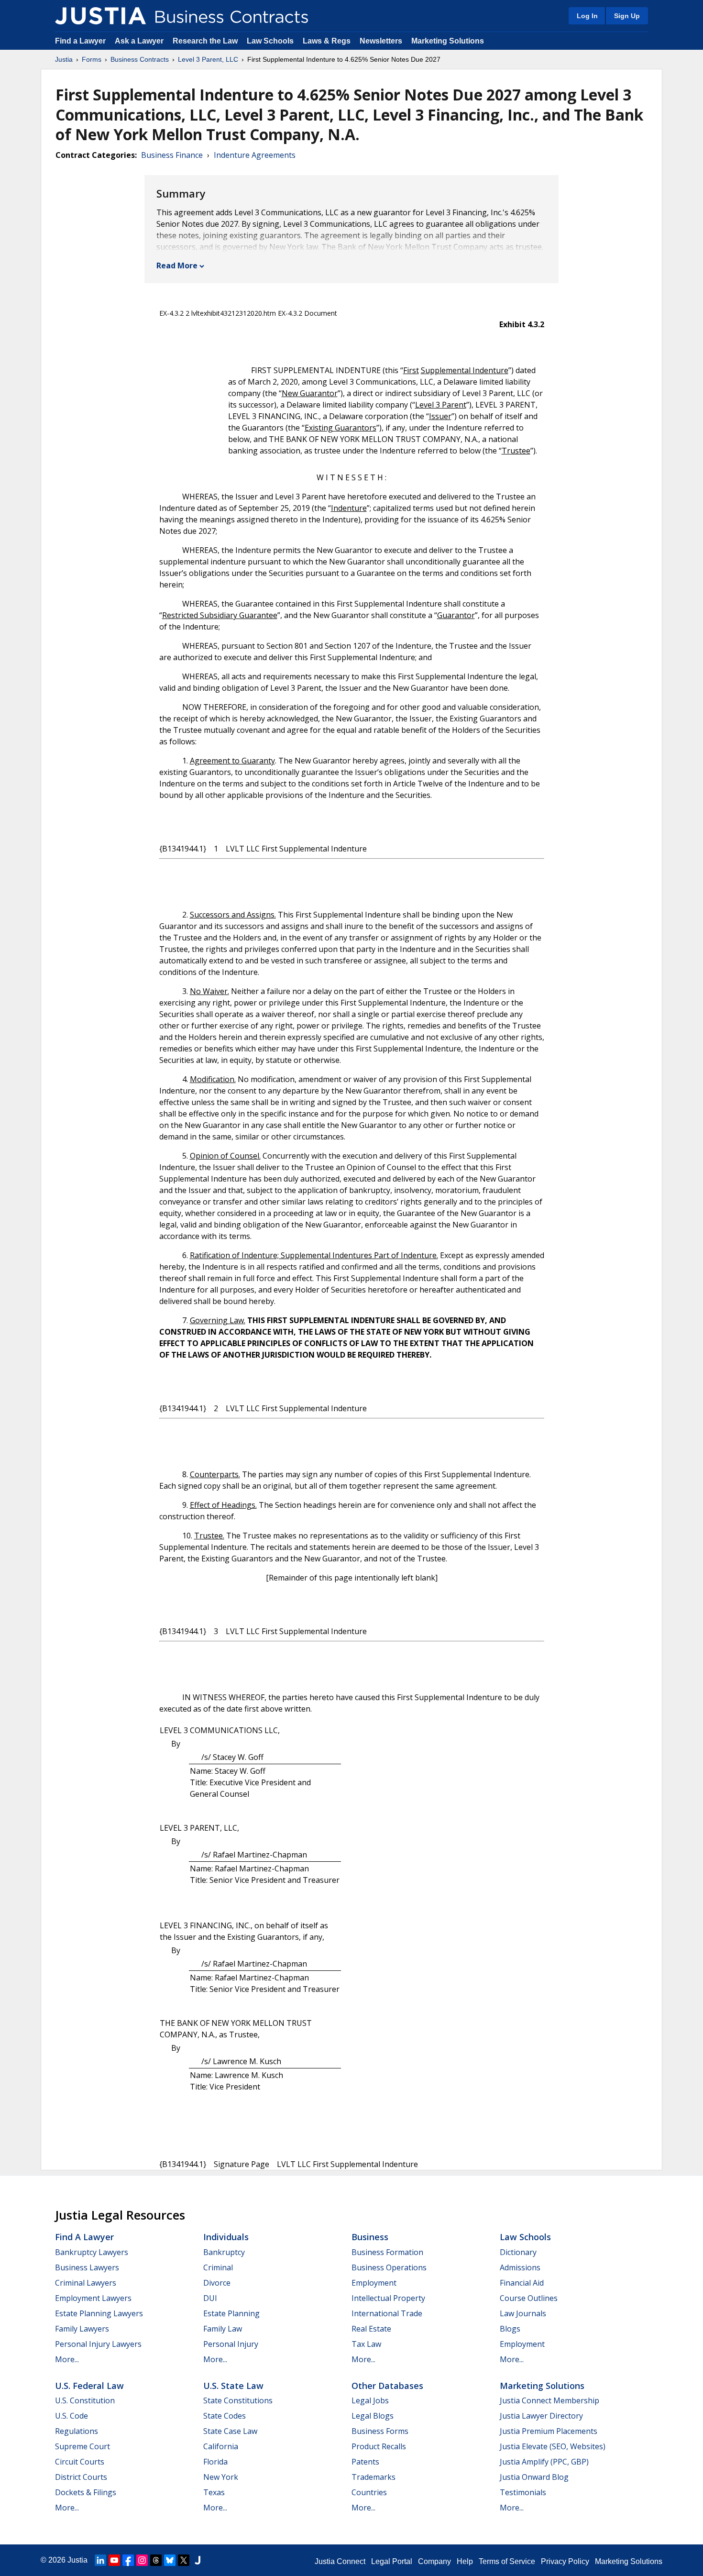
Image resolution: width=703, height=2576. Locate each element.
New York (221, 2477)
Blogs (510, 2329)
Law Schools (270, 41)
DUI (210, 2298)
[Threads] (156, 2560)
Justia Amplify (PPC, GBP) (544, 2462)
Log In (587, 16)
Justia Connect (340, 2561)
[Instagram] (142, 2560)
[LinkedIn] (100, 2560)
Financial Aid (522, 2283)
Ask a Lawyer (140, 41)
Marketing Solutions (448, 41)
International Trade (387, 2313)
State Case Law (230, 2431)
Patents (365, 2462)
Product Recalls (379, 2446)
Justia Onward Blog (534, 2477)
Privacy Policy (565, 2561)
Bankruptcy (224, 2252)
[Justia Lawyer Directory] (198, 2560)
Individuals (226, 2237)
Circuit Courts (80, 2462)
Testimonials (523, 2492)
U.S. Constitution (85, 2400)
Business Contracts (140, 59)
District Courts (81, 2477)
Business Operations (389, 2267)
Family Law (223, 2329)
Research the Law (205, 41)
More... (67, 2359)
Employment (374, 2283)
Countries (369, 2492)
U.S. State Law (233, 2386)
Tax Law (366, 2344)
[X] (184, 2560)
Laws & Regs (327, 41)
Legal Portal (392, 2561)
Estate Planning (231, 2313)
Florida (215, 2462)
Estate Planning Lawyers (99, 2313)
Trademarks (373, 2477)
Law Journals (523, 2313)
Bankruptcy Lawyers (92, 2252)
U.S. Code (71, 2416)
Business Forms (380, 2431)
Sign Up (627, 16)
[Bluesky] (170, 2560)
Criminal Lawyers (86, 2283)
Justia (64, 59)
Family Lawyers (82, 2329)
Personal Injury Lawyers (98, 2344)
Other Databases (387, 2386)
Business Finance (172, 155)
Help (465, 2561)
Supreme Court (82, 2446)
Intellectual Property (388, 2298)
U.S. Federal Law (89, 2386)
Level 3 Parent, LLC (208, 59)
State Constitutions (238, 2400)
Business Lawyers (87, 2267)
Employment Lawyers (93, 2298)
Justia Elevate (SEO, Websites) (553, 2446)
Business (370, 2237)
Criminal (218, 2267)
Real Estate (371, 2329)
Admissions (520, 2267)
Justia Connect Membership (549, 2400)
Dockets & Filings (86, 2492)
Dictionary (518, 2252)
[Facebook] (128, 2560)
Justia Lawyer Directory (541, 2416)
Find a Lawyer (80, 41)
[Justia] (100, 16)
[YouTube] (114, 2560)
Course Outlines (529, 2298)
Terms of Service (507, 2561)
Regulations (77, 2431)
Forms (92, 59)
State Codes (225, 2416)
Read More (177, 265)
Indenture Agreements (255, 155)
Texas (214, 2492)
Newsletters (381, 41)
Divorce (217, 2283)
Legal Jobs (370, 2400)
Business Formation (387, 2252)
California (221, 2446)
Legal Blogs (373, 2416)
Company (434, 2561)
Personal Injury (231, 2344)
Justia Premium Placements (549, 2431)
